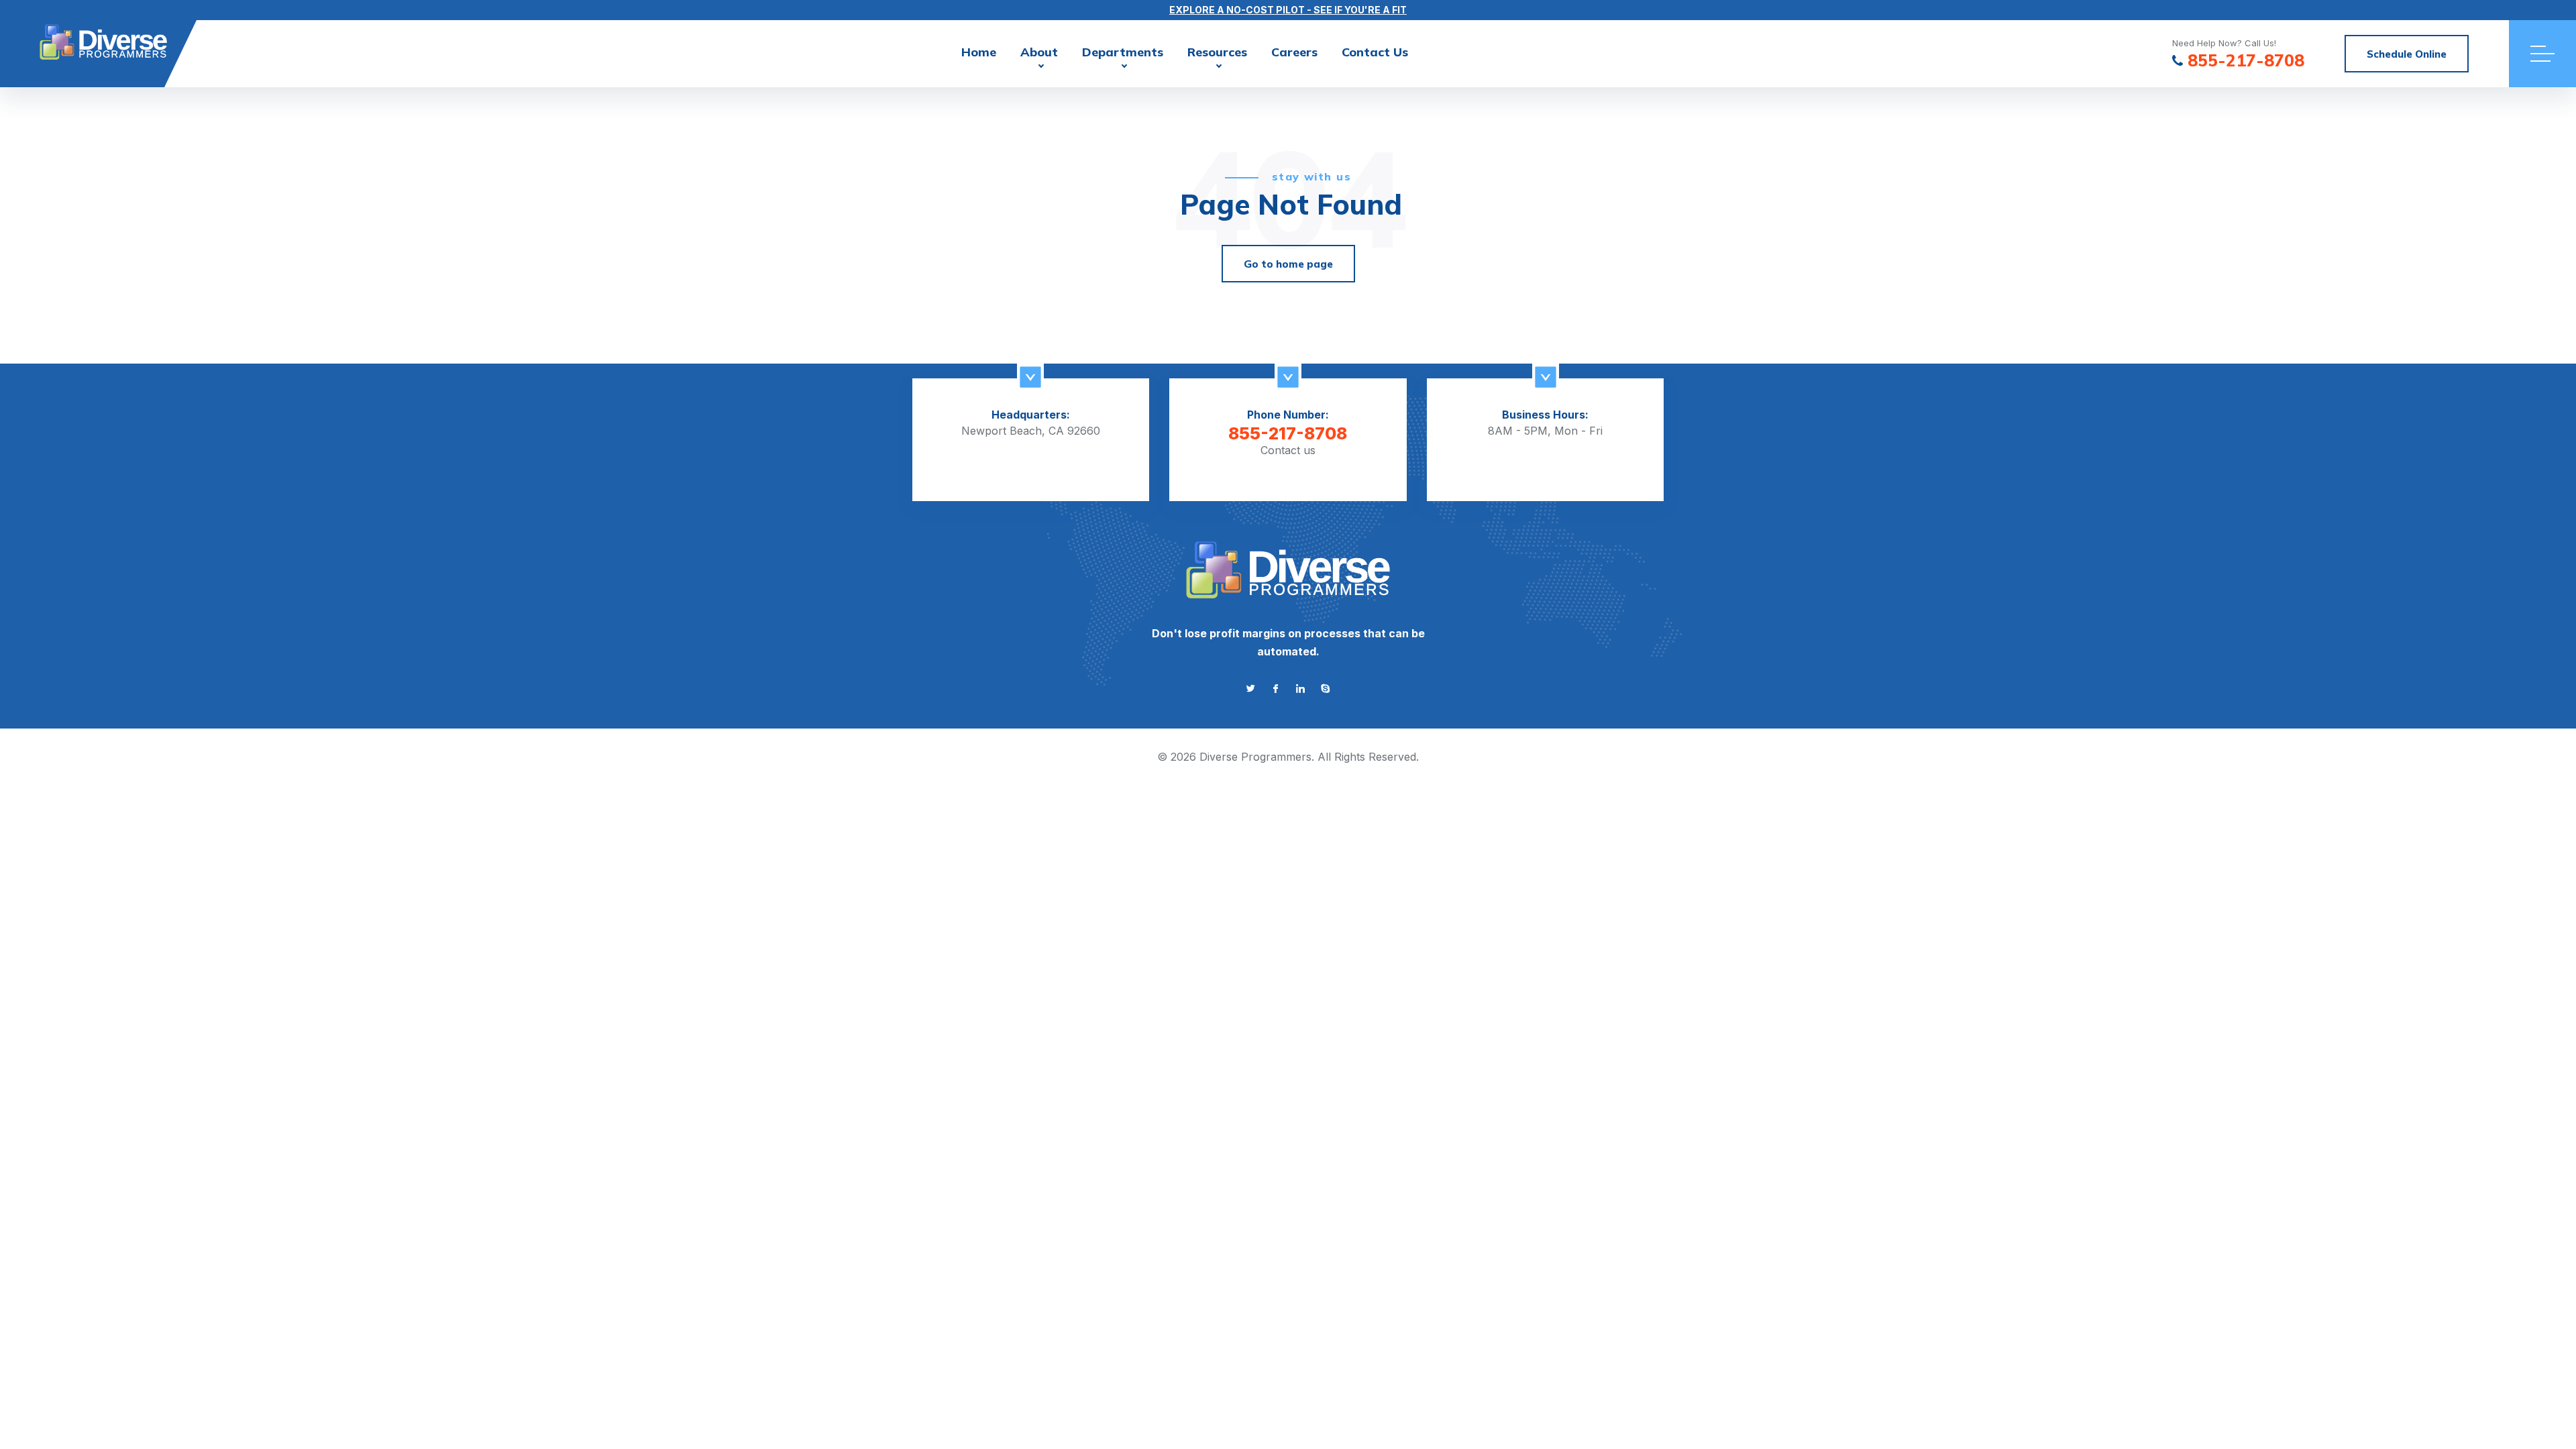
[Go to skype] (1325, 689)
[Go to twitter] (1251, 689)
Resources (1217, 52)
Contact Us (1375, 52)
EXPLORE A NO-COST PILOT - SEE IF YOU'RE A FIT (1288, 10)
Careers (1294, 52)
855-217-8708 (2246, 61)
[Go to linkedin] (1300, 689)
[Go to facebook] (1276, 689)
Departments (1123, 52)
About (1039, 52)
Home (979, 52)
